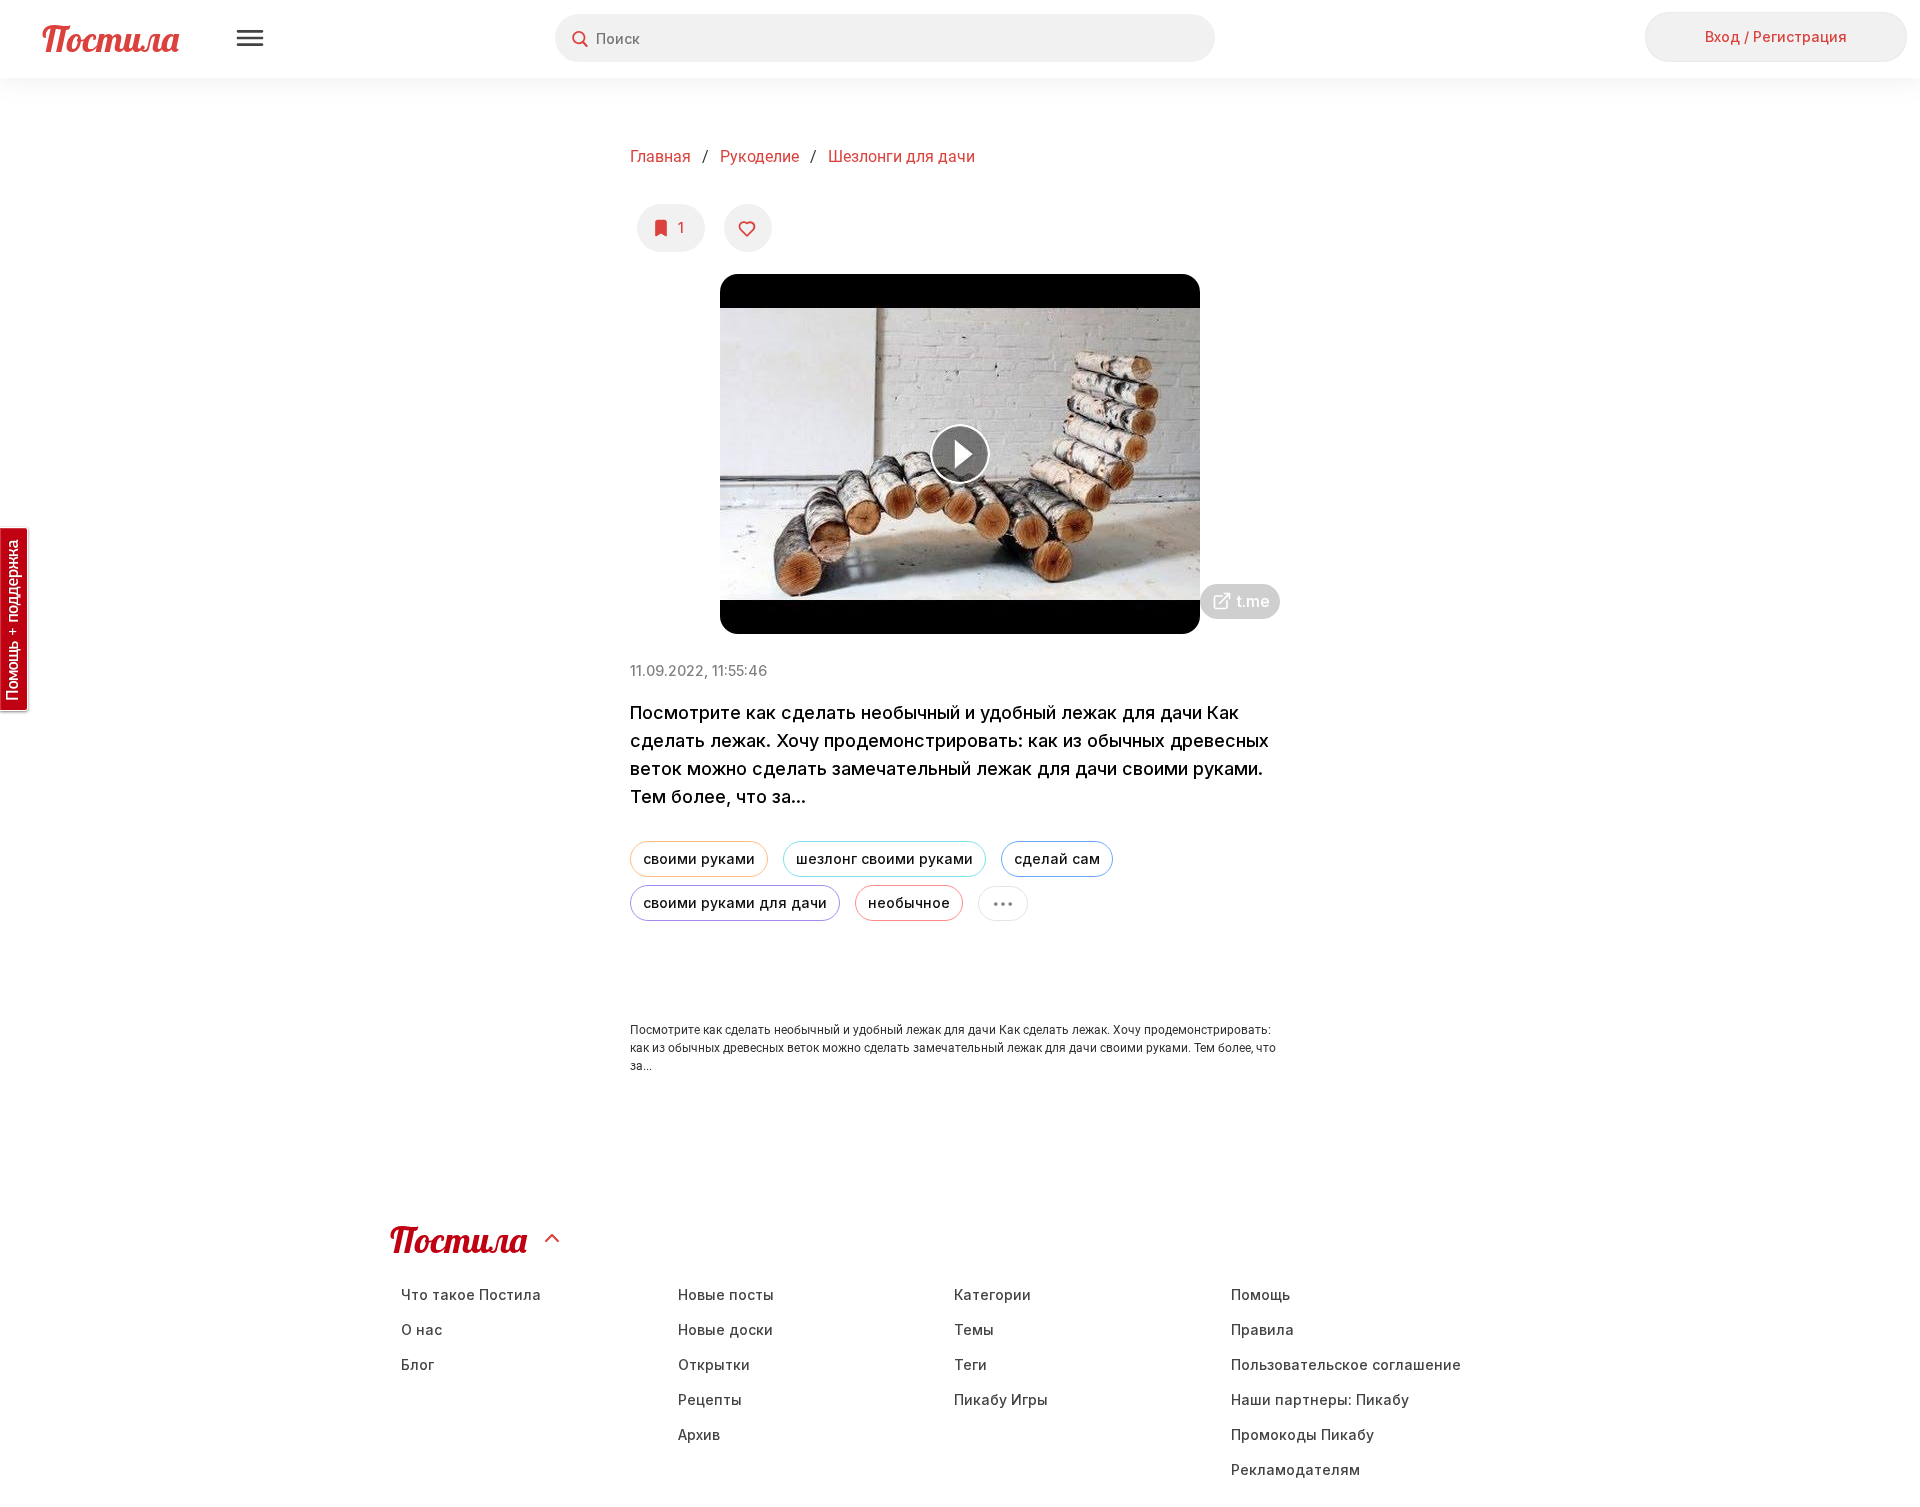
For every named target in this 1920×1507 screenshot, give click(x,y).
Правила (1262, 1329)
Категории (992, 1294)
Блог (417, 1364)
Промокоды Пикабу (1302, 1434)
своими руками (699, 858)
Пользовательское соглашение (1346, 1364)
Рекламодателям (1295, 1469)
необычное (909, 902)
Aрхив (699, 1434)
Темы (974, 1329)
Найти (1124, 38)
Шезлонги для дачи (901, 156)
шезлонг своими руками (884, 858)
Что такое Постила (471, 1294)
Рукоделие (759, 156)
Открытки (714, 1364)
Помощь (1260, 1294)
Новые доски (725, 1329)
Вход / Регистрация (1776, 36)
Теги (970, 1364)
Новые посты (726, 1294)
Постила (110, 38)
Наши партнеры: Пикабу (1320, 1399)
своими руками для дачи (735, 902)
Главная (660, 156)
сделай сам (1057, 858)
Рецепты (710, 1399)
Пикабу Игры (1001, 1399)
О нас (421, 1329)
